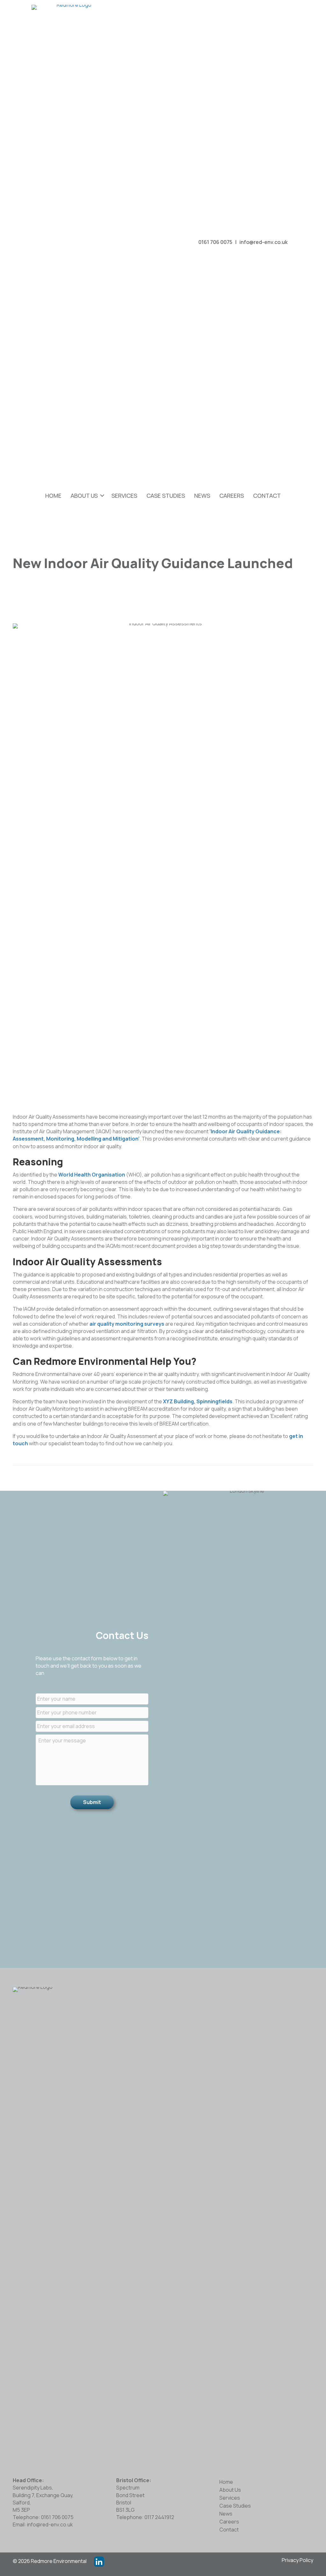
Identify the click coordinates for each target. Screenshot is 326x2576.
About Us (84, 496)
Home (53, 496)
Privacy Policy (298, 2560)
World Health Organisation (92, 1175)
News (202, 496)
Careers (232, 496)
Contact (267, 496)
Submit (92, 1802)
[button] (304, 243)
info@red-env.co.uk (263, 242)
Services (124, 496)
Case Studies (166, 496)
